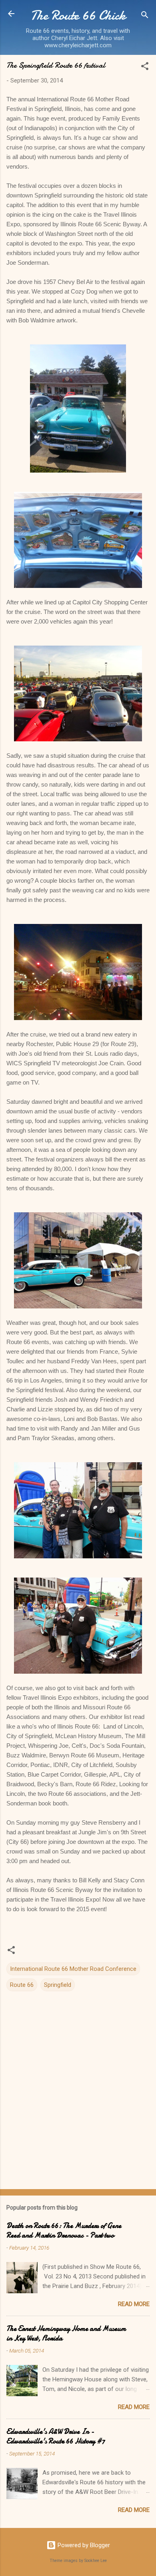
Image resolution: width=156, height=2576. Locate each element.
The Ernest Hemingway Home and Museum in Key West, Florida (66, 2333)
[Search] (145, 16)
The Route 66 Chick (78, 15)
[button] (145, 67)
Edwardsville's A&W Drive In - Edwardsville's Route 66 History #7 (56, 2436)
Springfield (58, 1985)
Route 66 (22, 1985)
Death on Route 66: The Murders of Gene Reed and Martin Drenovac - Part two (64, 2231)
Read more (134, 2304)
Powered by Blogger (83, 2545)
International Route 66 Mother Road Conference (73, 1969)
